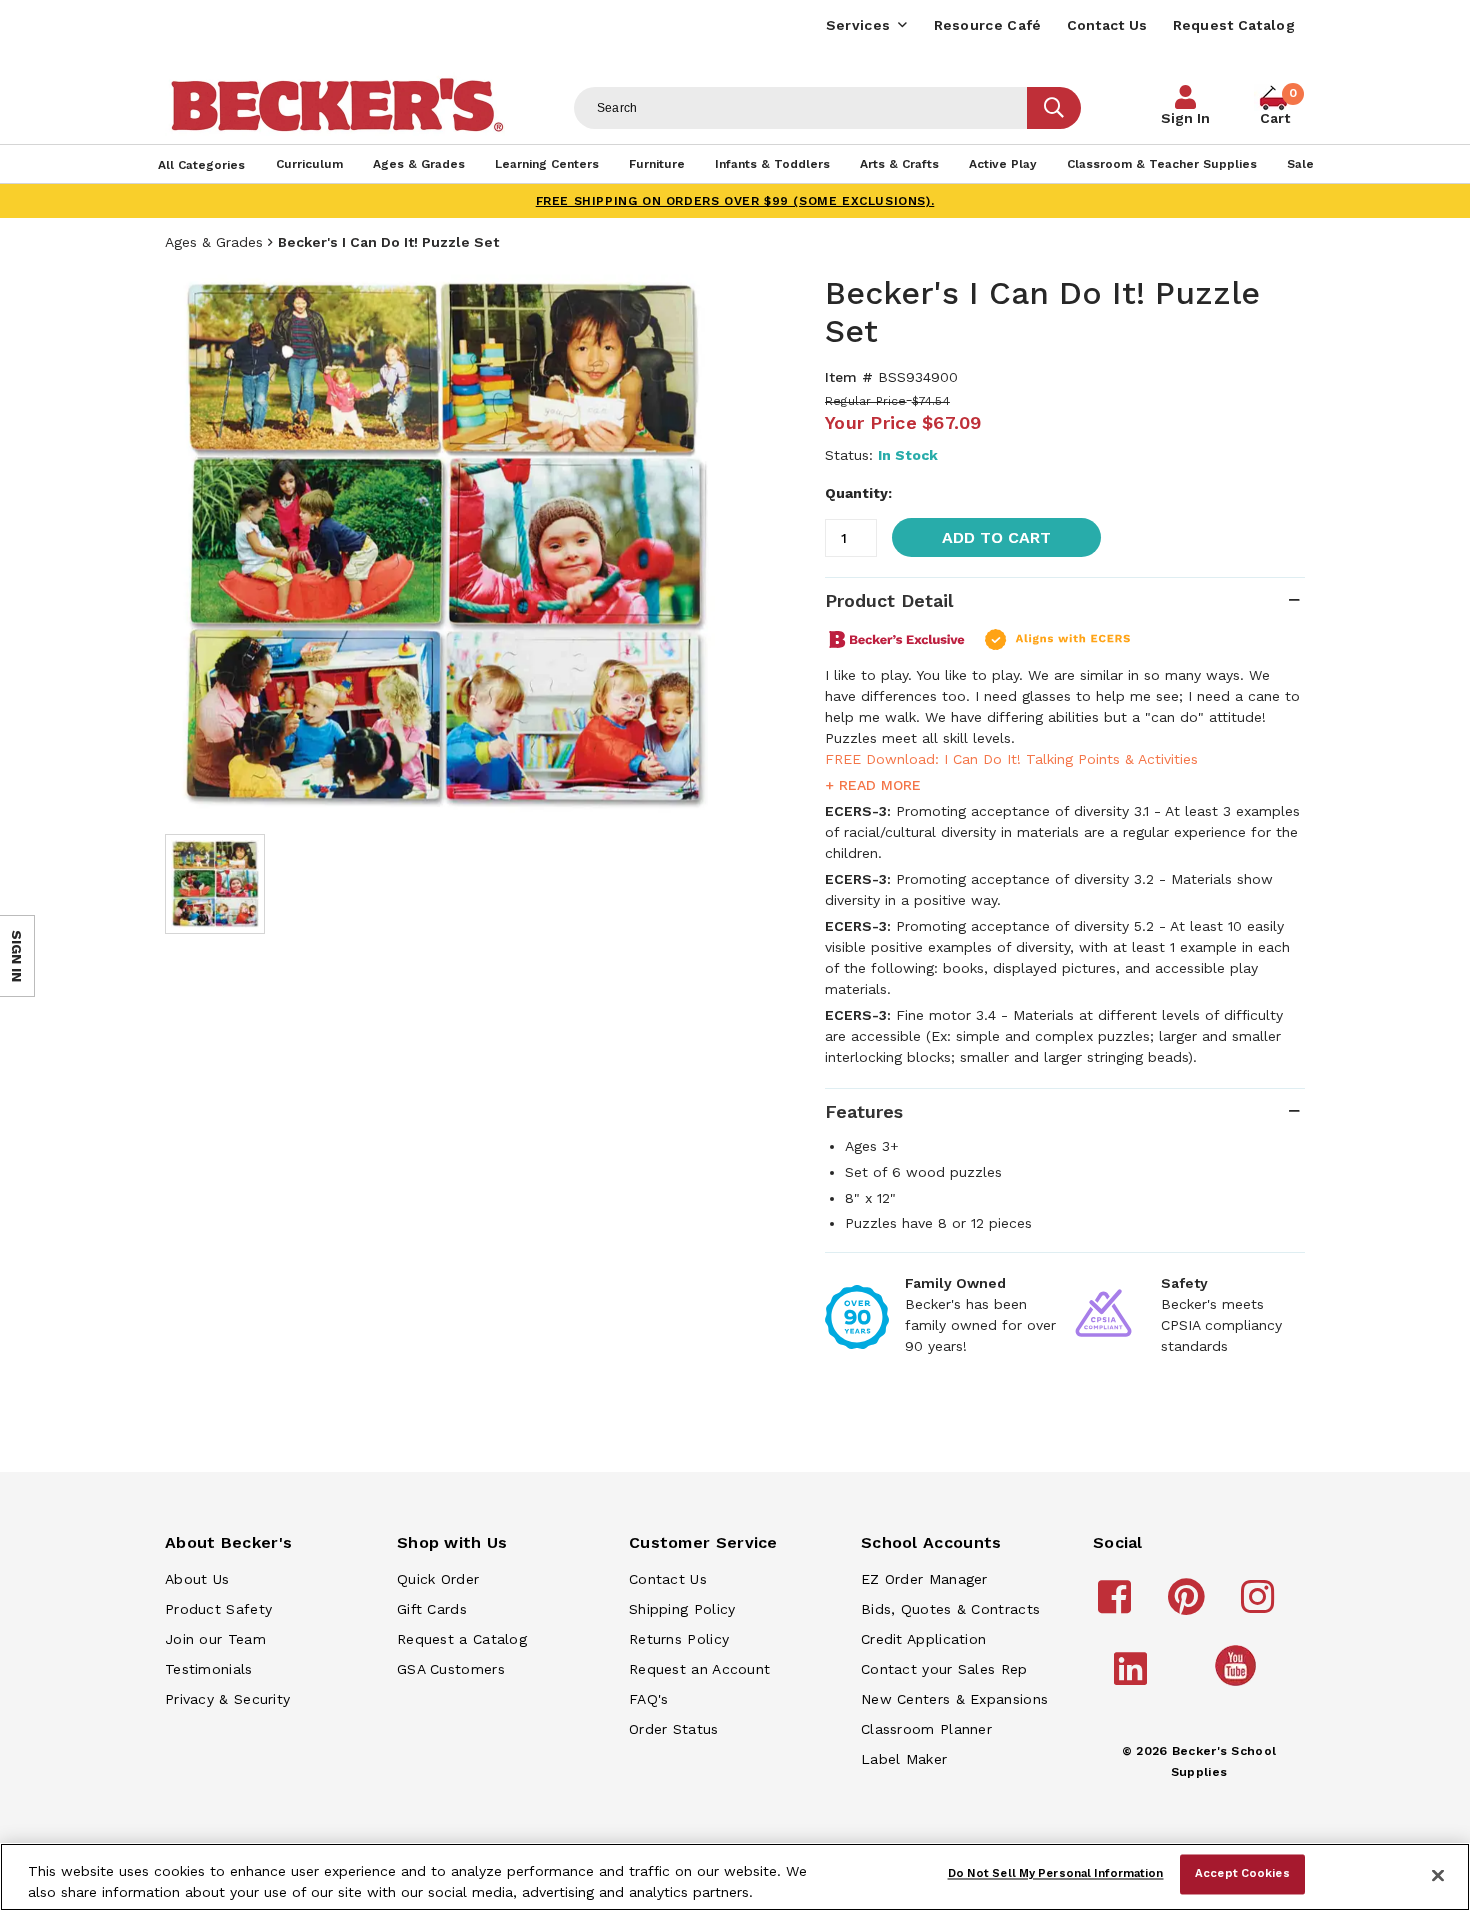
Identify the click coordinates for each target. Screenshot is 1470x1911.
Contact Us (1107, 25)
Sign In (1185, 118)
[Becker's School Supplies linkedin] (1133, 1678)
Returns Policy (679, 1639)
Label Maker (904, 1759)
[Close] (1438, 1875)
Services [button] (858, 25)
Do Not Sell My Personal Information (1056, 1874)
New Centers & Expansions (954, 1699)
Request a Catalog (462, 1639)
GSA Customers (451, 1669)
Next (695, 544)
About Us (197, 1579)
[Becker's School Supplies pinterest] (1189, 1606)
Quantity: (858, 493)
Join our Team (215, 1639)
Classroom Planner (926, 1729)
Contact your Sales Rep (944, 1669)
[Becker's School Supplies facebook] (1117, 1606)
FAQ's (649, 1699)
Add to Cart (996, 537)
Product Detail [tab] (889, 600)
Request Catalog (1234, 25)
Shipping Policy (682, 1609)
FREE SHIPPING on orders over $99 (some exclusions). (735, 201)
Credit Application (923, 1639)
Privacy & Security (227, 1699)
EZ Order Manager (924, 1579)
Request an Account (699, 1669)
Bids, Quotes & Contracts (950, 1609)
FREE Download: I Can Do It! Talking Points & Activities (1011, 759)
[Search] (1054, 108)
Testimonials (209, 1669)
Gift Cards (432, 1609)
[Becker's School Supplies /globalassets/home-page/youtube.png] (1239, 1685)
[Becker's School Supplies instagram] (1260, 1606)
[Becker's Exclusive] (897, 639)
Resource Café (988, 25)
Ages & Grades (214, 242)
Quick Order (438, 1579)
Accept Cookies (1242, 1874)
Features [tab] (864, 1111)
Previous (195, 544)
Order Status (674, 1729)
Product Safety (218, 1609)
